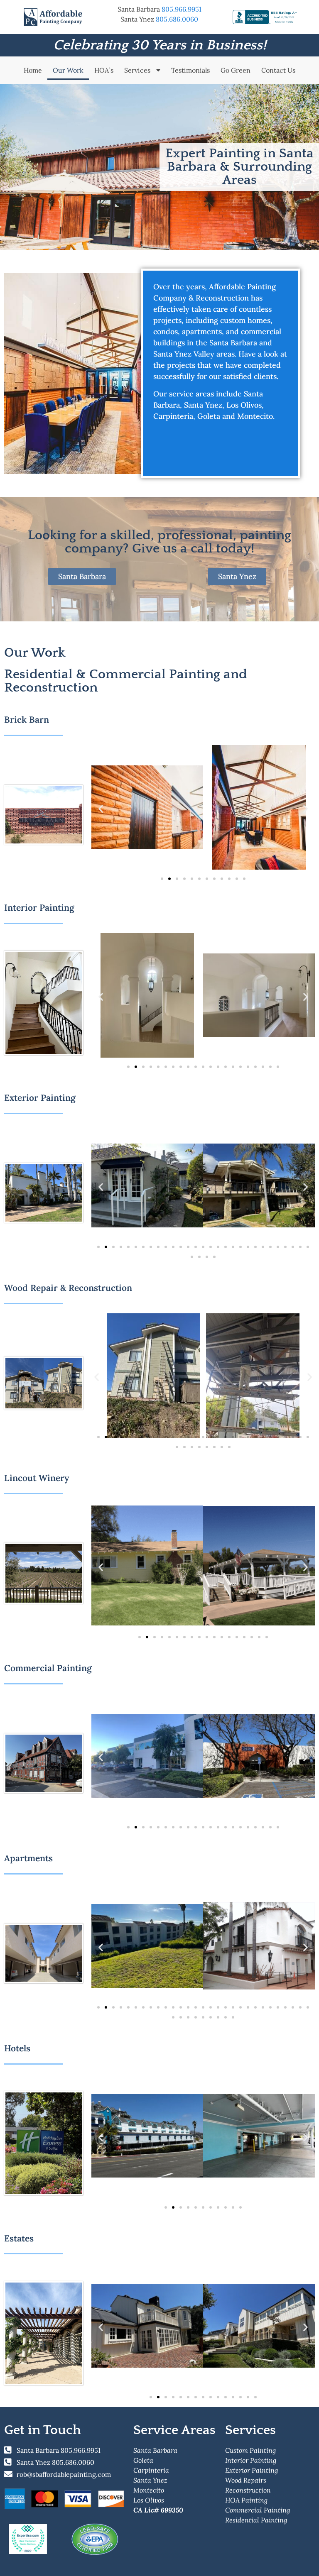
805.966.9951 (182, 9)
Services (138, 70)
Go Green (236, 70)
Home (33, 70)
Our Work (68, 70)
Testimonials (190, 70)
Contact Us (278, 70)
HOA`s (104, 70)
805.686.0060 (177, 19)
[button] (101, 809)
